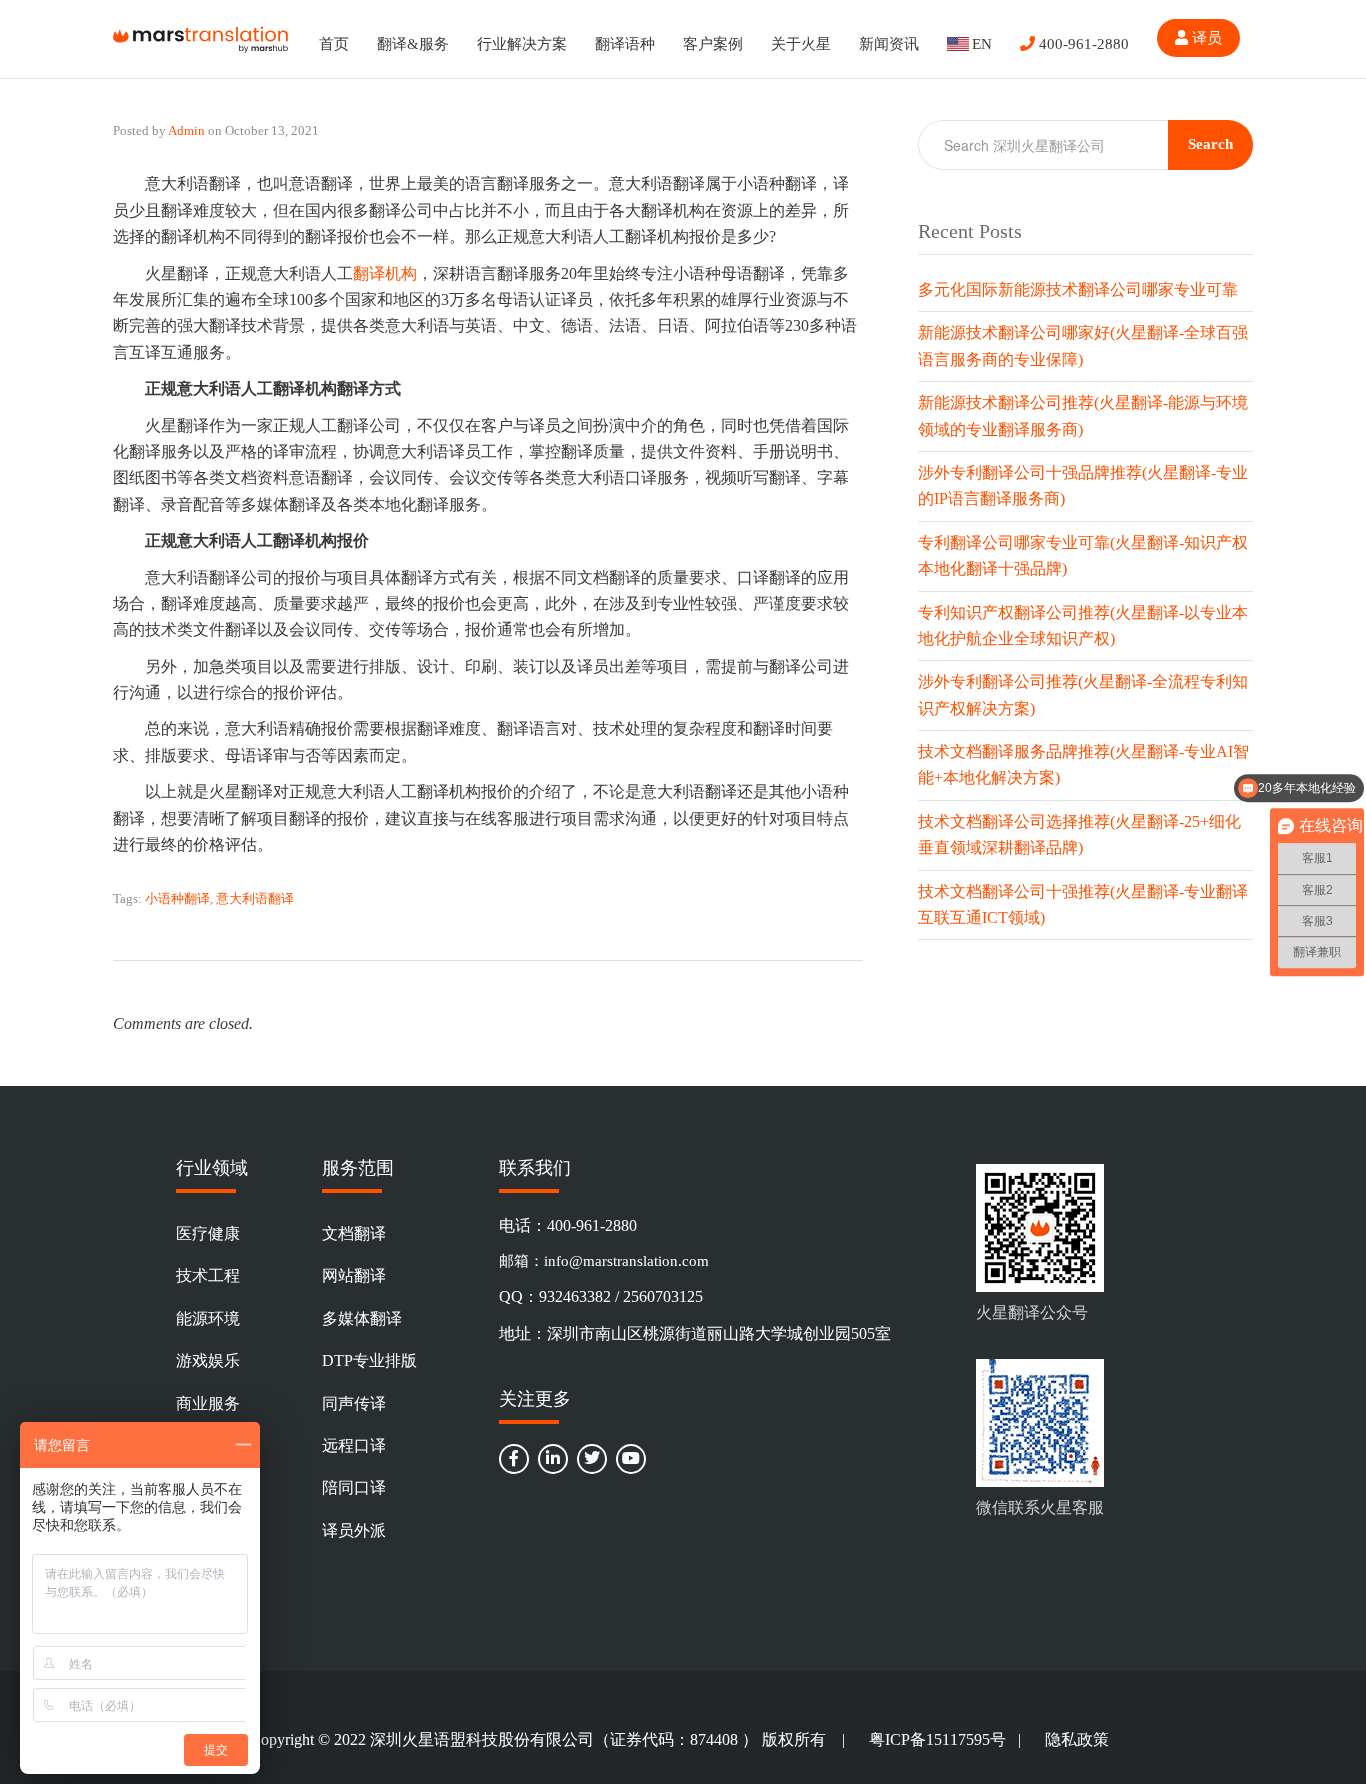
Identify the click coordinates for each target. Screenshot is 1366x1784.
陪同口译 (354, 1487)
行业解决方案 (522, 44)
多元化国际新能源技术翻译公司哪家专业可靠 (1078, 289)
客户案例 (713, 44)
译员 (1205, 38)
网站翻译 (354, 1275)
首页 (334, 44)
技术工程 (208, 1275)
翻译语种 (625, 44)
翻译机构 (385, 273)
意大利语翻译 (255, 898)
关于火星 (801, 44)
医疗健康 (208, 1233)
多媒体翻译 (362, 1318)
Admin (186, 130)
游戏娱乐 (208, 1360)
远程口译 (354, 1445)
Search (1210, 144)
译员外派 (354, 1530)
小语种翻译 (177, 898)
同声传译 (354, 1403)
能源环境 (208, 1318)
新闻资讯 (889, 44)
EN (982, 44)
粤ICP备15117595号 (937, 1739)
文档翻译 (354, 1233)
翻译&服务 (413, 44)
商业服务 (208, 1403)
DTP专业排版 (369, 1360)
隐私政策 (1077, 1739)
